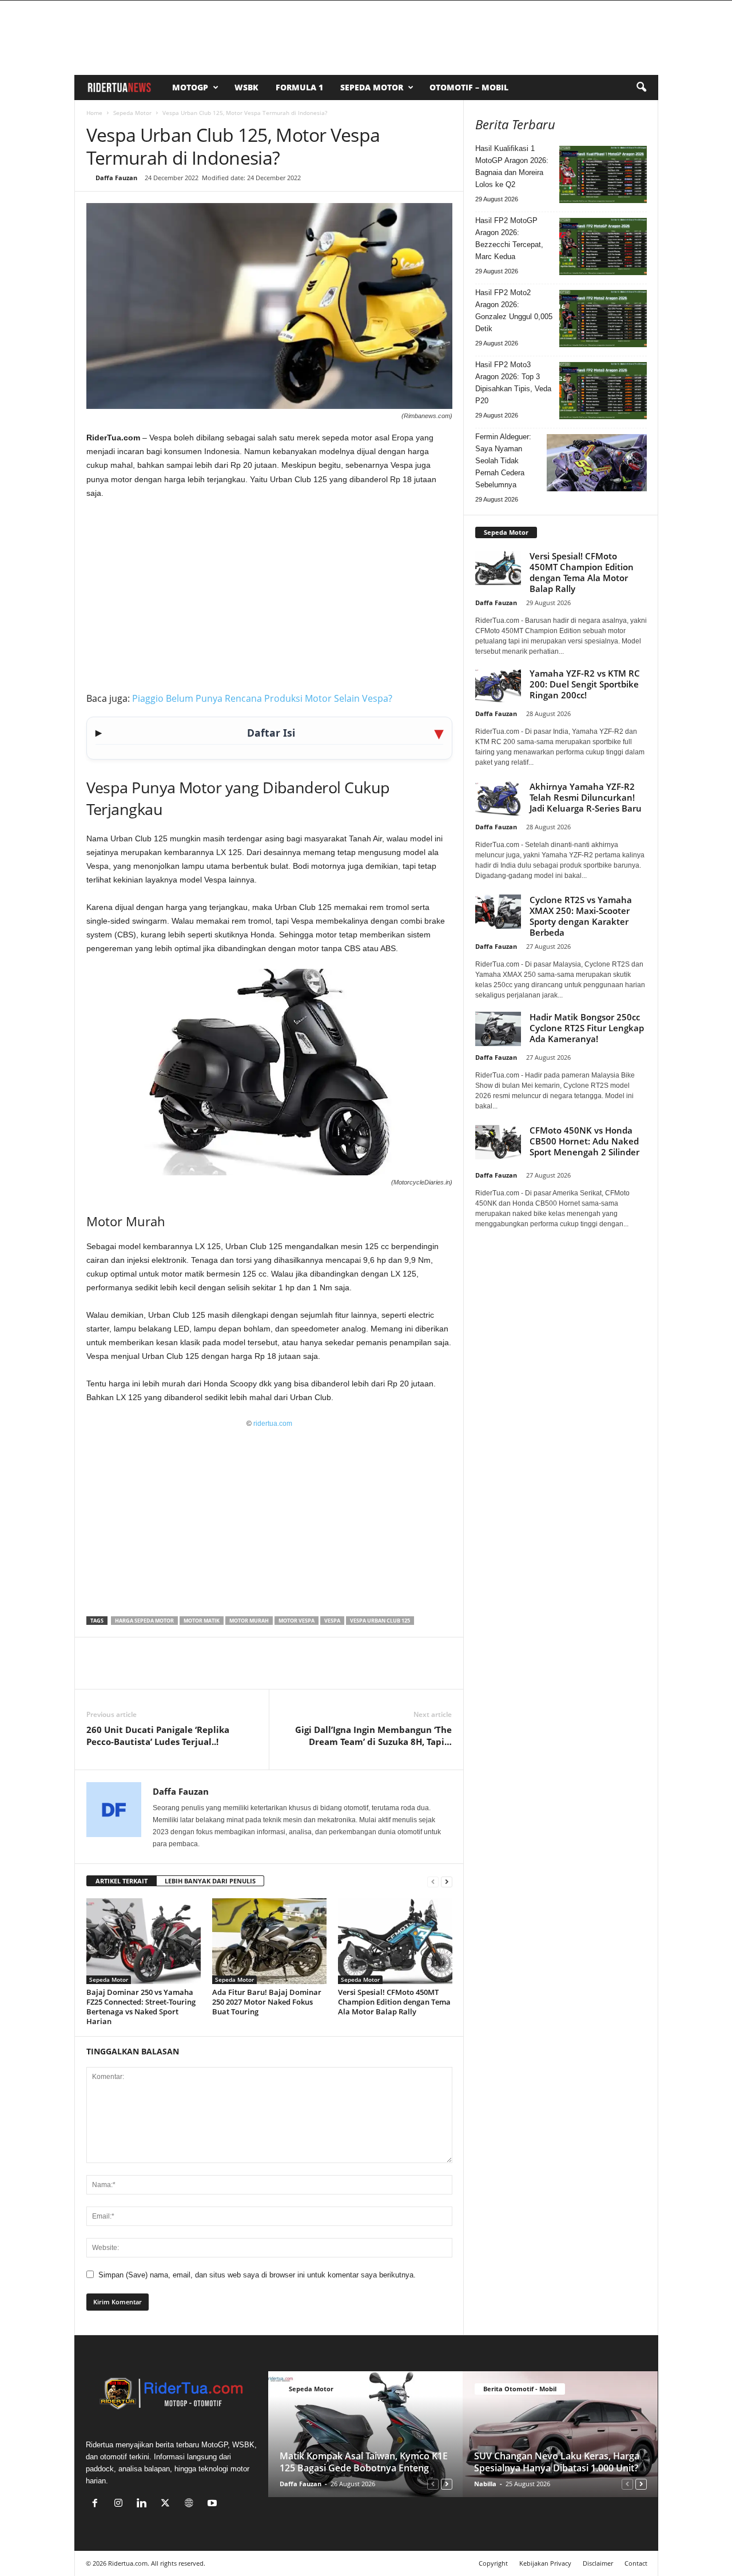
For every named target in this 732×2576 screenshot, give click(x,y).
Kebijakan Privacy (545, 2563)
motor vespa (297, 1621)
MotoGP (190, 87)
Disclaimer (598, 2563)
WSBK (246, 87)
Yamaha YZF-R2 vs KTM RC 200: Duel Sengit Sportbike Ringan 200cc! (585, 684)
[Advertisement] (269, 594)
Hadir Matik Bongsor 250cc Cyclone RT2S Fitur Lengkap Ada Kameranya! (587, 1028)
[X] (124, 1672)
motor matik (202, 1621)
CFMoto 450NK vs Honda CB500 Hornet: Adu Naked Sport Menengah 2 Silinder (584, 1141)
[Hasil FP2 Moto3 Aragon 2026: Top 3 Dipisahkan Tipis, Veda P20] (603, 391)
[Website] (191, 2504)
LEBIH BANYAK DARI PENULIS (210, 1881)
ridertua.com (273, 1424)
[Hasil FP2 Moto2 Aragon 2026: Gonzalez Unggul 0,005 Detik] (603, 319)
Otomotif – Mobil (469, 87)
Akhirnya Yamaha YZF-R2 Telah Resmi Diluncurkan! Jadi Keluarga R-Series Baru (586, 797)
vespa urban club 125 (380, 1621)
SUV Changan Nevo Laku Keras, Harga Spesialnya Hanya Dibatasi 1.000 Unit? (557, 2462)
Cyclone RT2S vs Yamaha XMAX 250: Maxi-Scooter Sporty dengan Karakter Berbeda (581, 916)
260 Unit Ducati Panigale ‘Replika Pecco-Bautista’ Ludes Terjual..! (158, 1736)
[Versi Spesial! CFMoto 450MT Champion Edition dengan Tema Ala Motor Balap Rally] (395, 1941)
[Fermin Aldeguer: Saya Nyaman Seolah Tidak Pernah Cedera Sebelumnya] (597, 463)
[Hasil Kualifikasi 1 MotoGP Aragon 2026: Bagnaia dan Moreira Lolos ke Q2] (603, 174)
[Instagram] (121, 2504)
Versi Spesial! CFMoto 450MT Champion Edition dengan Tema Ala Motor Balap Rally (394, 2002)
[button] (641, 88)
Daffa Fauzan (116, 178)
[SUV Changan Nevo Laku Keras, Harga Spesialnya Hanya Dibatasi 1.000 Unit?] (560, 2434)
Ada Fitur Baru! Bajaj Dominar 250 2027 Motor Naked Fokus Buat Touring (267, 2002)
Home (94, 113)
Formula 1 (299, 87)
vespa (332, 1621)
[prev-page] (433, 1881)
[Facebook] (98, 1672)
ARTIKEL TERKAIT (122, 1881)
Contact (636, 2563)
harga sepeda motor (144, 1621)
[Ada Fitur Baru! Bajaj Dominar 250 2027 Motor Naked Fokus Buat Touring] (269, 1941)
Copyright (493, 2563)
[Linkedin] (177, 1672)
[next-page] (447, 1881)
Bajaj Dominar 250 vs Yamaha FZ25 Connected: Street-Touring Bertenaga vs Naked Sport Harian (141, 2007)
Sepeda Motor (372, 87)
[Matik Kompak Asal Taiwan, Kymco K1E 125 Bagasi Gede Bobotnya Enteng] (366, 2434)
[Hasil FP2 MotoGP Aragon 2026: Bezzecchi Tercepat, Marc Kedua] (603, 247)
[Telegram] (203, 1672)
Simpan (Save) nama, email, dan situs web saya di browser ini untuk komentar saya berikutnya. (257, 2275)
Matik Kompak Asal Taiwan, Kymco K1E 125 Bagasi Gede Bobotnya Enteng (364, 2462)
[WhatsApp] (150, 1672)
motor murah (249, 1621)
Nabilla (485, 2484)
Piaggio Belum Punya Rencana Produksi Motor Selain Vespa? (262, 698)
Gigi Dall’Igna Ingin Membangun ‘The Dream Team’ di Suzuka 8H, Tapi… (373, 1736)
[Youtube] (214, 2504)
